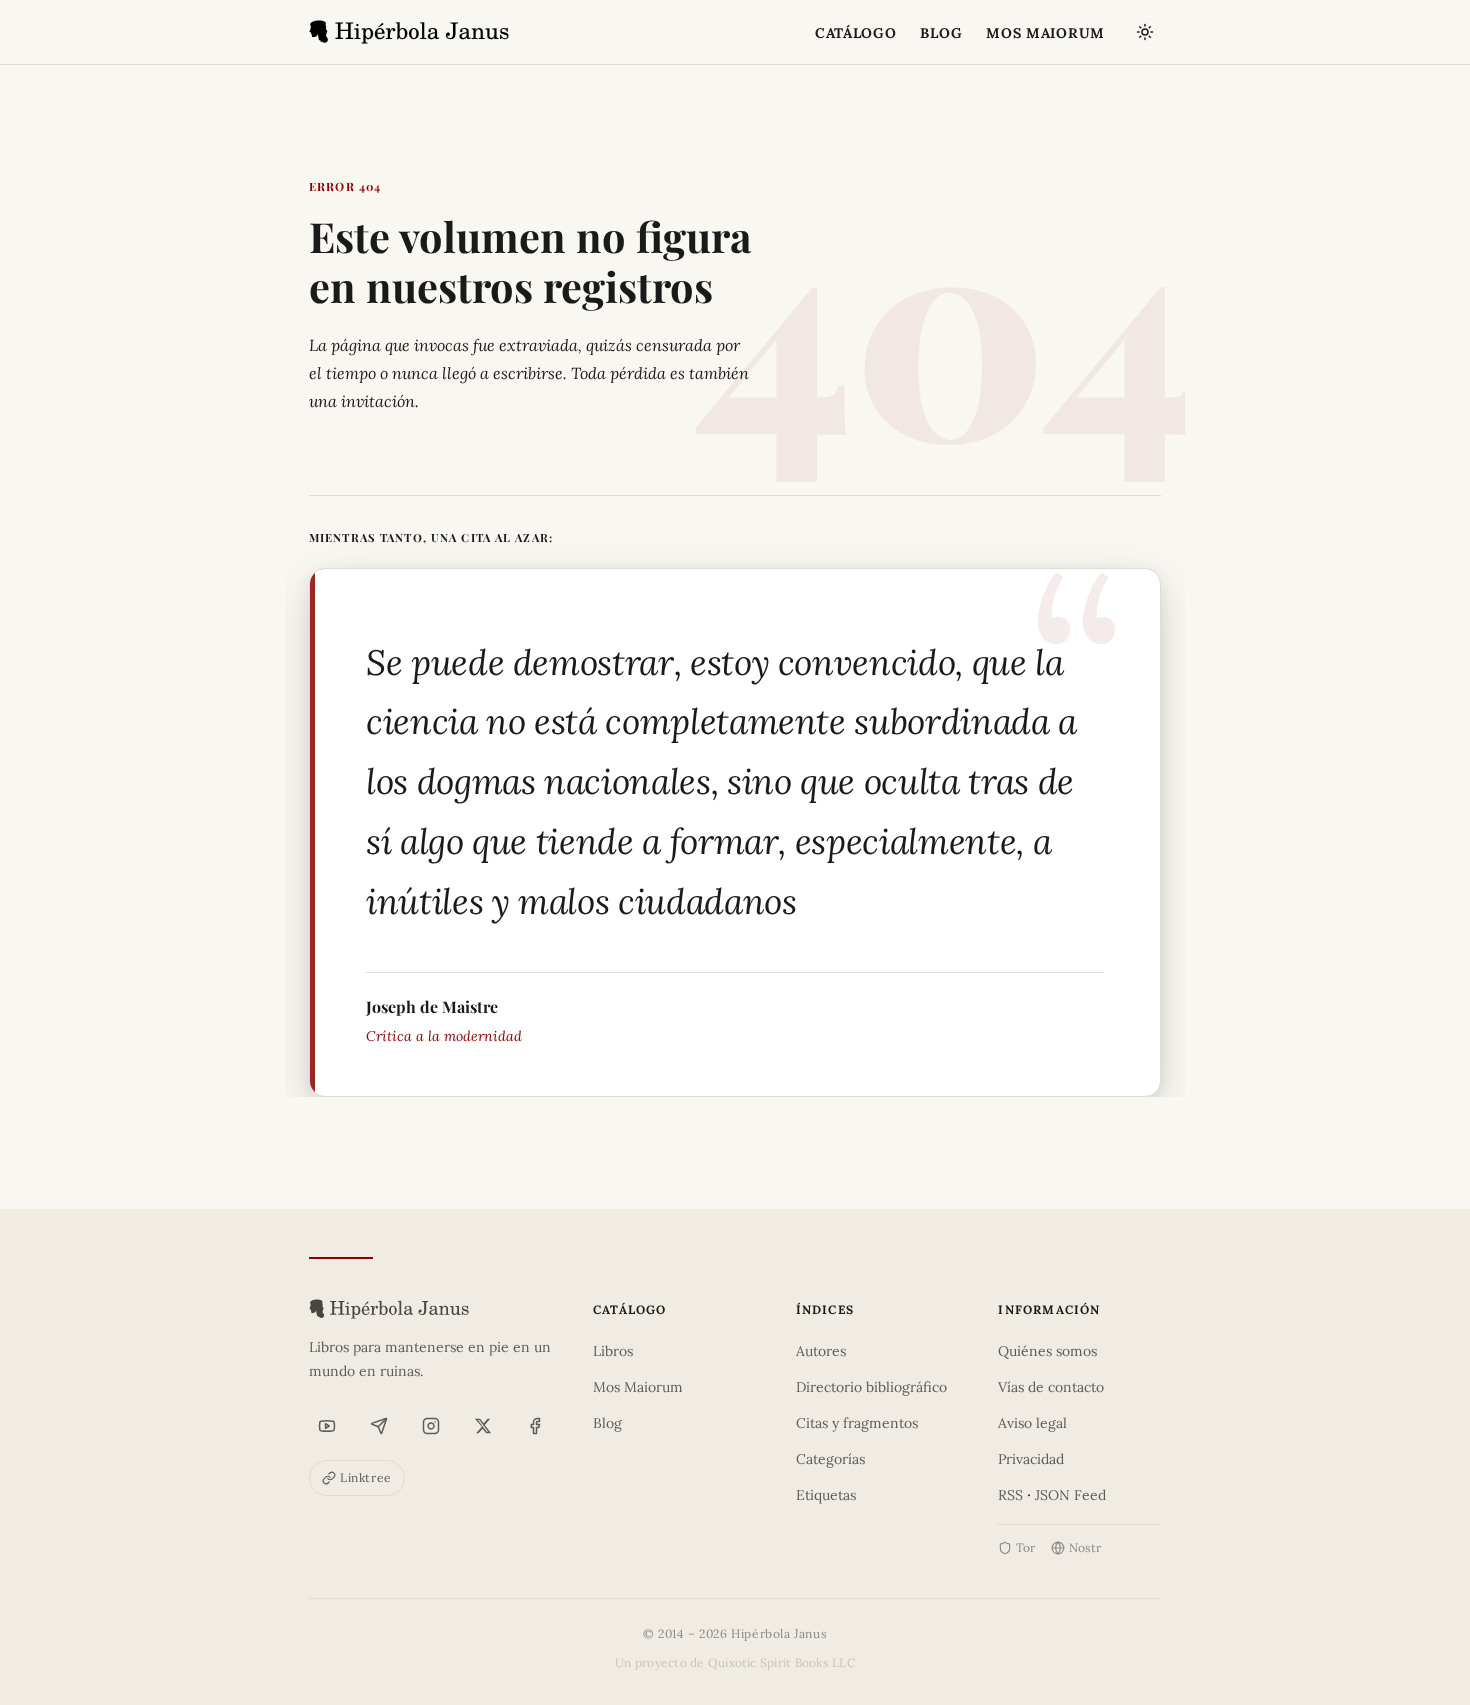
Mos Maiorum (638, 1387)
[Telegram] (379, 1426)
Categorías (830, 1459)
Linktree (366, 1477)
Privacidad (1031, 1459)
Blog (607, 1423)
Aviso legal (1032, 1423)
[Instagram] (431, 1426)
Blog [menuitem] (941, 33)
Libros (613, 1351)
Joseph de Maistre (432, 1006)
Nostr (1085, 1547)
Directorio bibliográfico (871, 1387)
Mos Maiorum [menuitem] (1045, 33)
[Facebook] (535, 1426)
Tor (1025, 1547)
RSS (1010, 1495)
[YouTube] (327, 1426)
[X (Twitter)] (483, 1426)
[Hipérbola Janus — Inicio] (409, 32)
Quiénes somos (1047, 1351)
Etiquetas (826, 1495)
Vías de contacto (1051, 1387)
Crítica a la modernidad (444, 1036)
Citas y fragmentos (857, 1423)
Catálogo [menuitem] (856, 33)
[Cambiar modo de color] (1145, 32)
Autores (821, 1351)
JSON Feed (1070, 1495)
